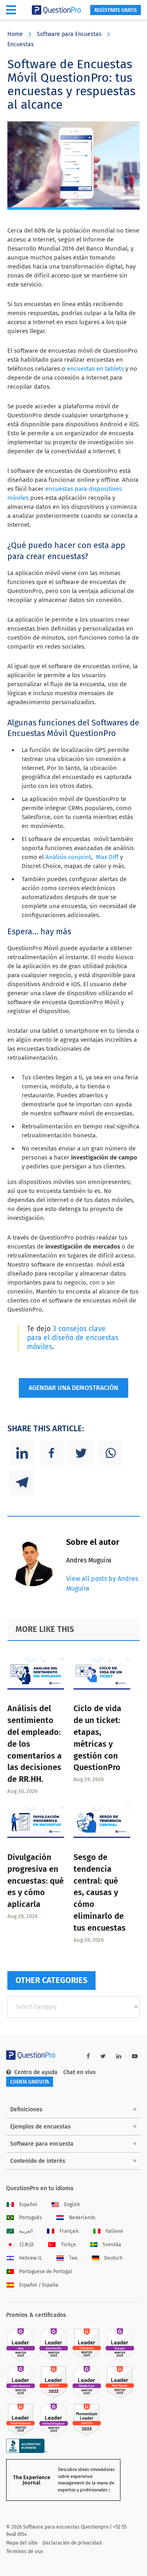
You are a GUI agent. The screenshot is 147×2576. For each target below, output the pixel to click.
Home (15, 34)
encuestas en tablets (95, 369)
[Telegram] (22, 1482)
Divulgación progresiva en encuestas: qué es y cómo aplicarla (36, 1881)
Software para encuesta (42, 2144)
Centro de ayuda (36, 2072)
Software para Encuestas (69, 34)
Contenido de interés (38, 2161)
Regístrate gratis (116, 10)
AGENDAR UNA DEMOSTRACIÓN (73, 1388)
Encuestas (21, 44)
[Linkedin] (22, 1453)
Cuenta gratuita (30, 2082)
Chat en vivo (79, 2072)
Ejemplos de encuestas (40, 2127)
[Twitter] (81, 1453)
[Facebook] (51, 1453)
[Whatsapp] (110, 1453)
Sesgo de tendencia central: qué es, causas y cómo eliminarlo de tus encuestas (100, 1892)
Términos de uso (24, 2551)
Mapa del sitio (22, 2543)
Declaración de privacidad (72, 2543)
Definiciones (26, 2109)
